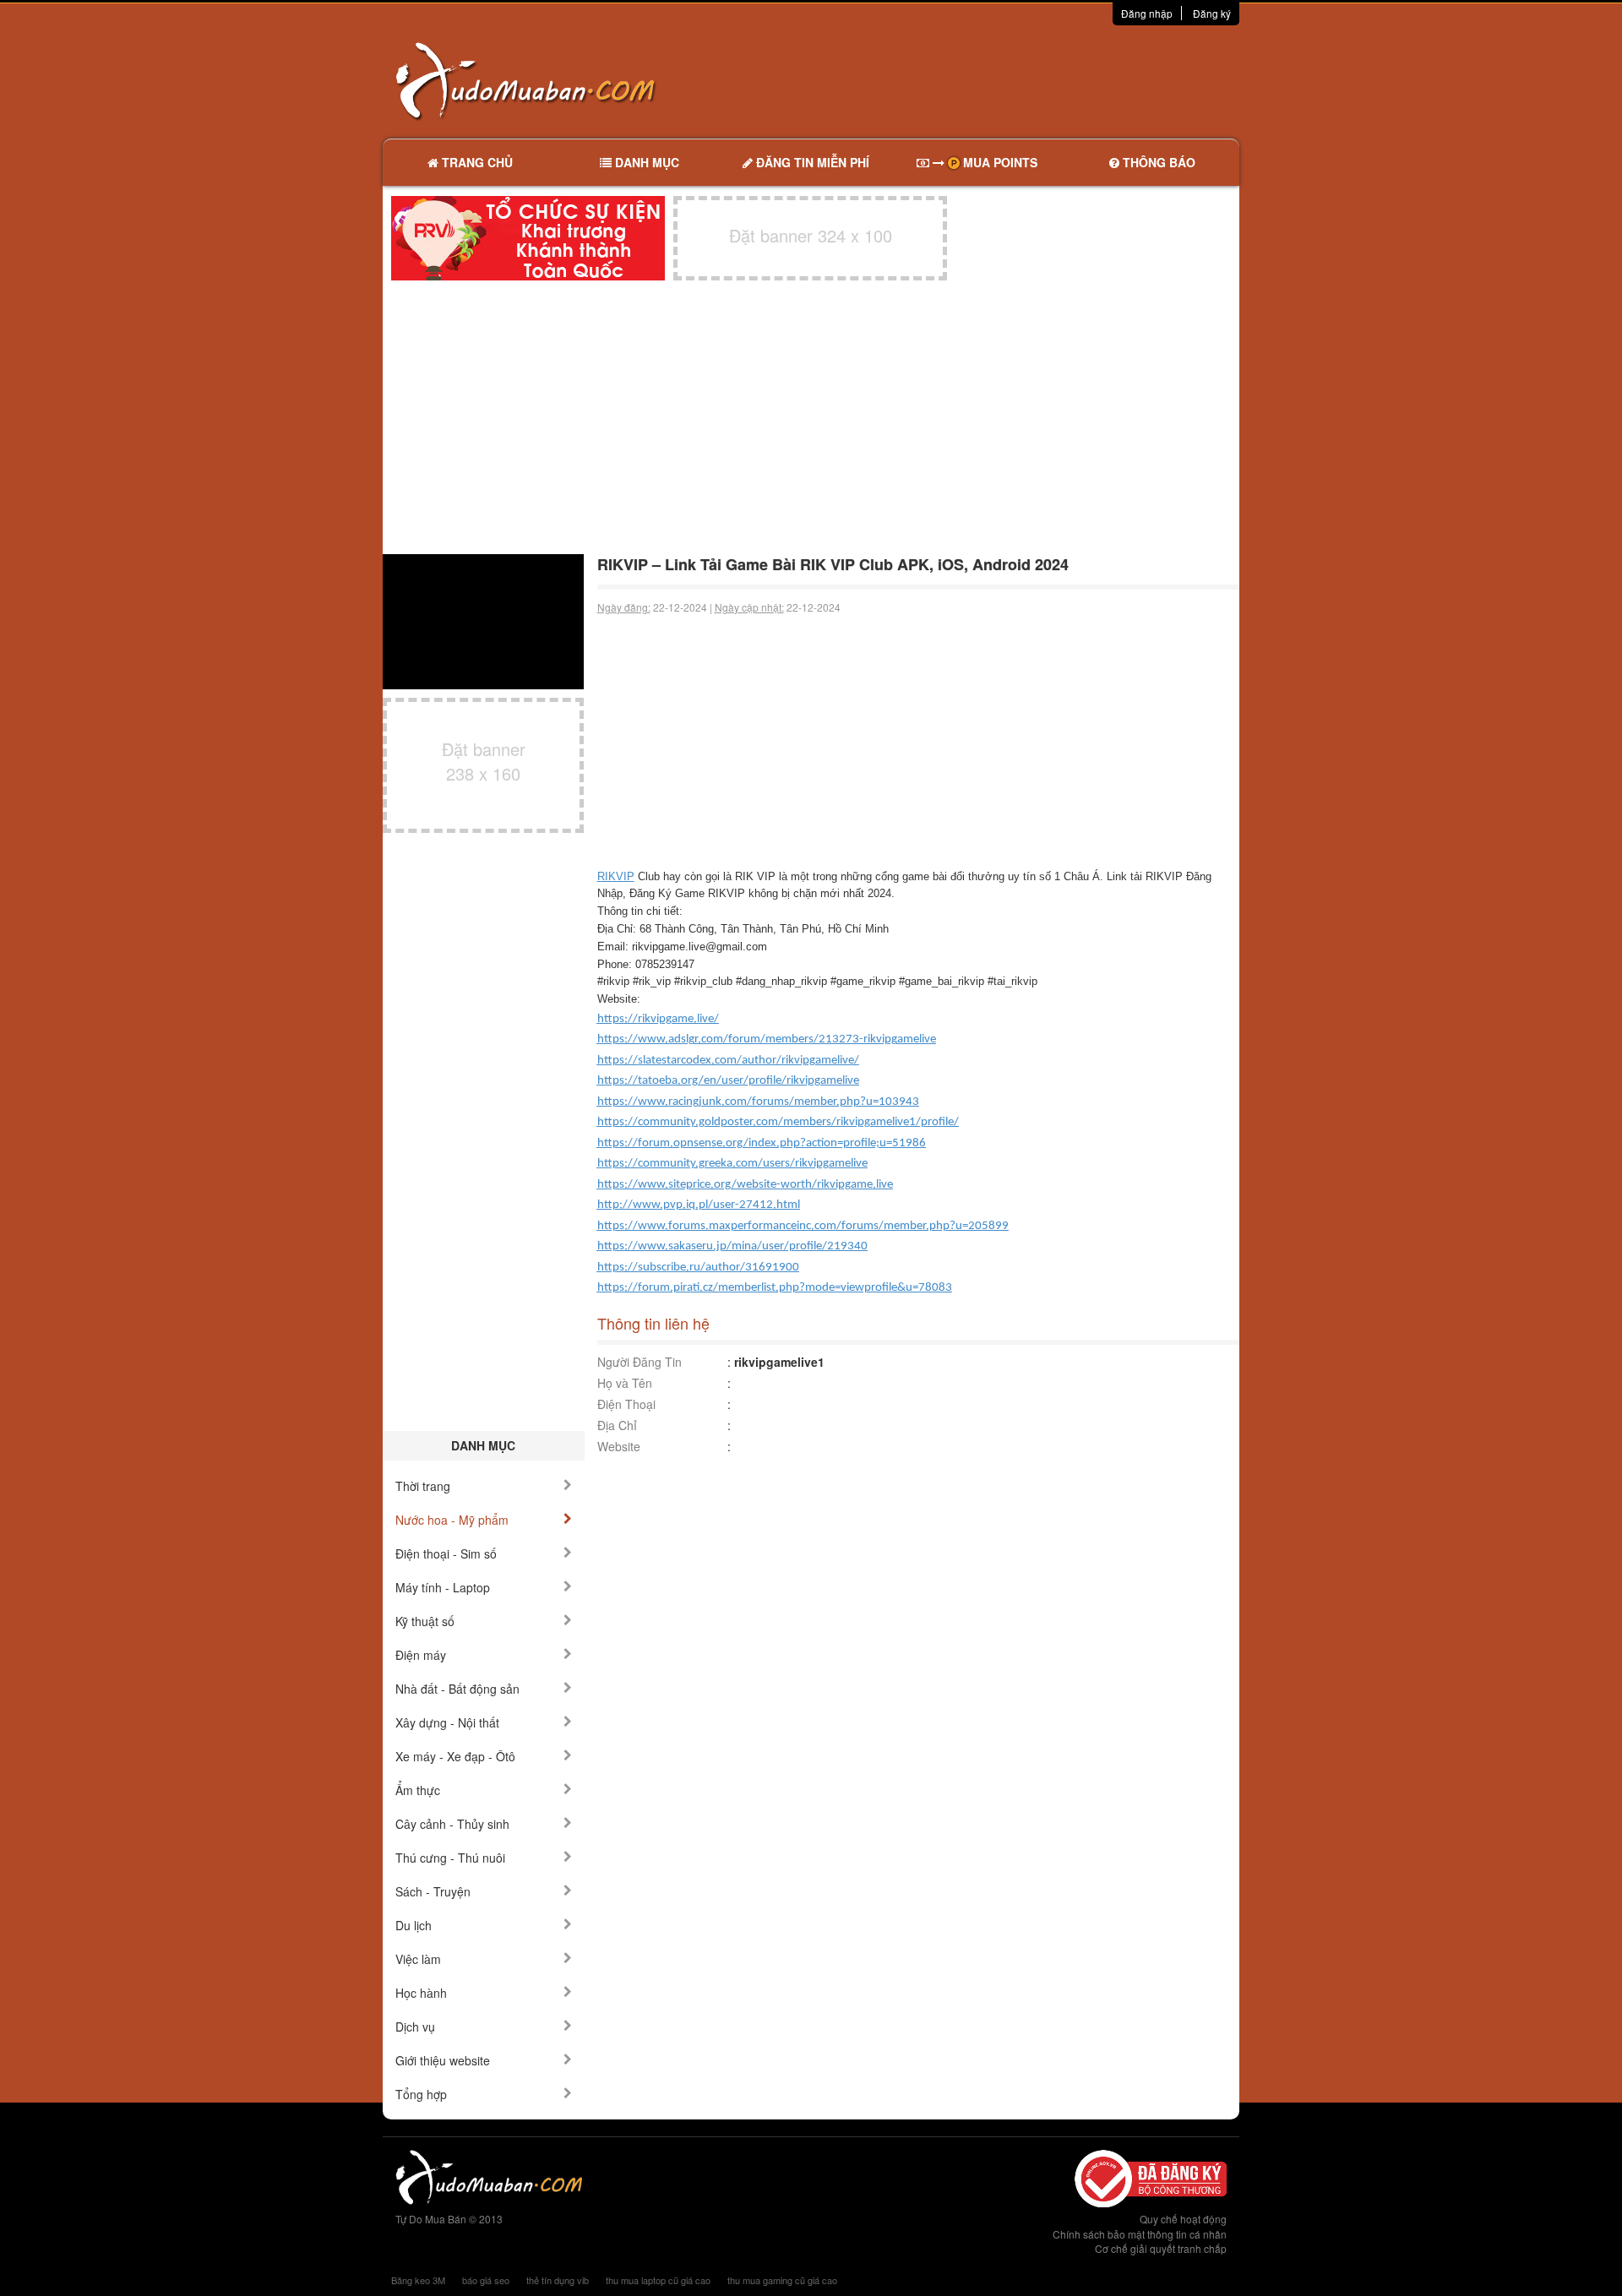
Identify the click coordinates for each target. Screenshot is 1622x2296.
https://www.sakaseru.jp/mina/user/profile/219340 (732, 1246)
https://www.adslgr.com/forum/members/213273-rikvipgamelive (767, 1039)
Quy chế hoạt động (1183, 2219)
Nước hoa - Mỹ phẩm (452, 1520)
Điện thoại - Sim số (446, 1553)
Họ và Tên (625, 1383)
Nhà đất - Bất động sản (457, 1689)
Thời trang (423, 1486)
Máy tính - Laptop (443, 1587)
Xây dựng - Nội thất (447, 1722)
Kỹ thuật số (425, 1621)
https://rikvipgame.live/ (658, 1019)
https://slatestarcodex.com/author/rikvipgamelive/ (728, 1061)
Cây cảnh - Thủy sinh (452, 1824)
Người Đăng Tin (640, 1362)
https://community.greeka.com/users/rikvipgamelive (732, 1164)
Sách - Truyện (433, 1891)
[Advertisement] (989, 80)
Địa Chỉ (617, 1425)
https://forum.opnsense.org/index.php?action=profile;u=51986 (762, 1143)
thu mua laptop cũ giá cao (658, 2280)
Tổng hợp (421, 2094)
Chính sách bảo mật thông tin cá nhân (1140, 2234)
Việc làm (418, 1959)
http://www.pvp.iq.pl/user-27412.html (699, 1205)
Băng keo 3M (418, 2280)
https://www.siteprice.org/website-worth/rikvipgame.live (745, 1185)
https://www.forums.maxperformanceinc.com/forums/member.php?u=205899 (803, 1226)
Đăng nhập (1147, 13)
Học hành (421, 1993)
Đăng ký (1212, 13)
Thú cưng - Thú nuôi (450, 1858)
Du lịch (414, 1925)
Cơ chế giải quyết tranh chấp (1161, 2248)
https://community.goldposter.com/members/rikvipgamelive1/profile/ (778, 1122)
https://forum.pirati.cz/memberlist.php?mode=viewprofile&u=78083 (775, 1288)
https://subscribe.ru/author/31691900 (698, 1268)
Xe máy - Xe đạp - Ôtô (455, 1756)
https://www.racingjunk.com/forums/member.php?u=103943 (758, 1102)
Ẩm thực (418, 1790)
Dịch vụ (415, 2027)
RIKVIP (616, 876)
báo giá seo (486, 2280)
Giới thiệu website (443, 2060)
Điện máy (421, 1655)
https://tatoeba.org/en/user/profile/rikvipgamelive (728, 1081)
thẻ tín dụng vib (558, 2280)
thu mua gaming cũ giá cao (782, 2280)
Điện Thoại (626, 1404)
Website (619, 1446)
